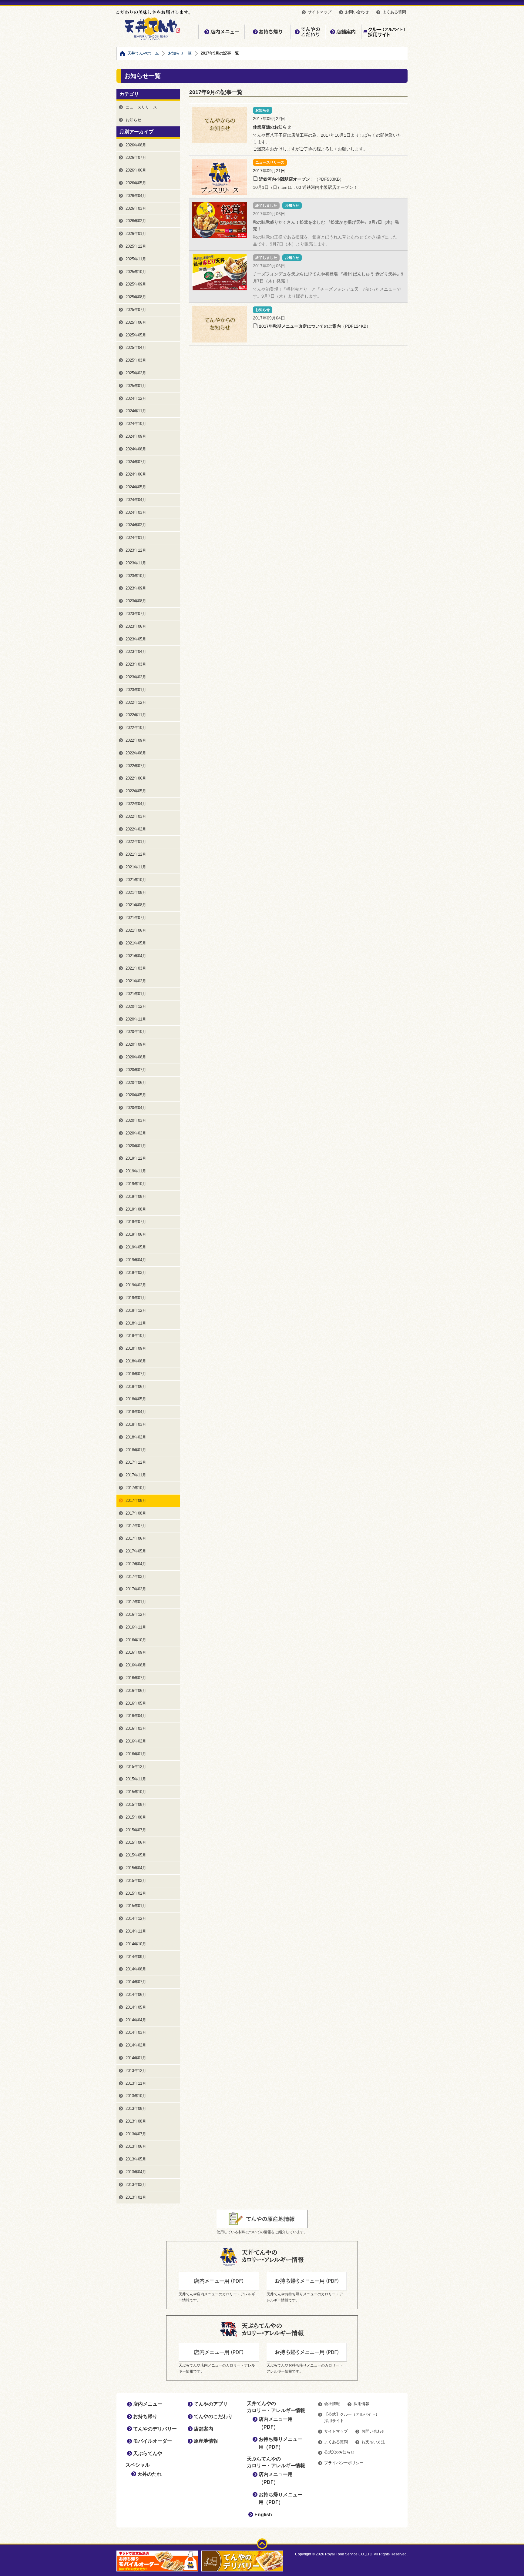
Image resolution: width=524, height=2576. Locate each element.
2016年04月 (136, 1716)
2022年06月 (136, 778)
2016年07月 (136, 1678)
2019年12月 (136, 1158)
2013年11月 (136, 2083)
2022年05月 (136, 791)
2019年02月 (136, 1285)
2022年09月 (136, 740)
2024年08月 (136, 449)
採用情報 (361, 2404)
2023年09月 (136, 588)
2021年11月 (136, 867)
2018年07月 (136, 1374)
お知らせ (133, 120)
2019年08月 (136, 1209)
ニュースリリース (141, 107)
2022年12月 (136, 702)
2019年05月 (136, 1247)
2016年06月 (136, 1691)
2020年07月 (136, 1070)
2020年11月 (136, 1019)
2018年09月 (136, 1348)
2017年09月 (136, 1500)
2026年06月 (136, 170)
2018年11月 (136, 1323)
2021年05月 (136, 943)
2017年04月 (136, 1564)
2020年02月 (136, 1133)
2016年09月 (136, 1652)
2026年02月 (136, 221)
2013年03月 (136, 2185)
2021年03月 (136, 968)
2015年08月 (136, 1817)
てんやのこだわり (308, 32)
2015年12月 (136, 1767)
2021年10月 (136, 880)
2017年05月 (136, 1551)
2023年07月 (136, 614)
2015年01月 (136, 1906)
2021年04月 (136, 956)
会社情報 (332, 2404)
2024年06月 (136, 474)
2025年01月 (136, 386)
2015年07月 (136, 1830)
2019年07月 (136, 1222)
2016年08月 (136, 1665)
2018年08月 (136, 1361)
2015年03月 (136, 1881)
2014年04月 (136, 2020)
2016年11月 (136, 1627)
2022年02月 (136, 829)
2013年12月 (136, 2071)
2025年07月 (136, 310)
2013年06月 (136, 2146)
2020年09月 (136, 1044)
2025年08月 (136, 297)
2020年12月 (136, 1006)
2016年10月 (136, 1640)
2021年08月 (136, 905)
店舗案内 (343, 32)
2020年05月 (136, 1095)
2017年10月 (136, 1488)
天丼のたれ (149, 2474)
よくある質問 (394, 12)
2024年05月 (136, 487)
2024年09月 (136, 436)
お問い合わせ (357, 12)
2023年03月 (136, 664)
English (263, 2515)
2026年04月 (136, 196)
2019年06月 (136, 1234)
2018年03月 (136, 1424)
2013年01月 (136, 2197)
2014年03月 (136, 2032)
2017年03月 (136, 1577)
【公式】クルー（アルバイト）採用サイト (384, 32)
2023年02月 (136, 677)
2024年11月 (136, 411)
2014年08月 (136, 1969)
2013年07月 (136, 2134)
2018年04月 (136, 1412)
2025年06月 (136, 322)
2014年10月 (136, 1944)
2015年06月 (136, 1842)
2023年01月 (136, 690)
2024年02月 (136, 525)
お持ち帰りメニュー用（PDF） (280, 2443)
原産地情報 (206, 2441)
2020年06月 (136, 1083)
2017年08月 (136, 1513)
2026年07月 (136, 157)
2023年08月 (136, 601)
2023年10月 (136, 576)
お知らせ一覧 (180, 53)
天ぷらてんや (148, 2453)
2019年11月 (136, 1171)
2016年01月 (136, 1754)
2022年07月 (136, 766)
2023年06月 (136, 626)
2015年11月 (136, 1779)
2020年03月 (136, 1120)
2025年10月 (136, 272)
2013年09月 (136, 2108)
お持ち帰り (267, 32)
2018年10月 (136, 1336)
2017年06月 (136, 1538)
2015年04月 (136, 1868)
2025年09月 (136, 284)
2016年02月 (136, 1741)
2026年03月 (136, 208)
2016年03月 (136, 1728)
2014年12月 (136, 1918)
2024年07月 (136, 462)
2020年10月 (136, 1032)
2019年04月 (136, 1260)
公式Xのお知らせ (339, 2452)
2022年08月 (136, 753)
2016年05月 (136, 1703)
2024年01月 (136, 538)
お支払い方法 (373, 2442)
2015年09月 (136, 1804)
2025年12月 (136, 246)
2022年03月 (136, 816)
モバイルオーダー (153, 2441)
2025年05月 (136, 335)
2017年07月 (136, 1526)
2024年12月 (136, 398)
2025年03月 (136, 360)
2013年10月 (136, 2096)
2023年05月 (136, 639)
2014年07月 (136, 1982)
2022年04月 (136, 804)
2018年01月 (136, 1450)
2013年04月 (136, 2172)
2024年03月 (136, 512)
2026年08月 (136, 145)
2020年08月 (136, 1057)
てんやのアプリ (211, 2404)
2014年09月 (136, 1957)
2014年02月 (136, 2045)
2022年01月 (136, 842)
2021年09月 (136, 892)
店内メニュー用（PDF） (276, 2423)
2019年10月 (136, 1184)
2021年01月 (136, 994)
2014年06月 (136, 1995)
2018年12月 (136, 1310)
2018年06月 (136, 1387)
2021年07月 (136, 918)
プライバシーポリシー (344, 2463)
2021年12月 (136, 854)
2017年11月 (136, 1475)
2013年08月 (136, 2121)
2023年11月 (136, 563)
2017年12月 (136, 1462)
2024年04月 (136, 500)
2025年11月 (136, 259)
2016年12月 (136, 1614)
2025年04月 (136, 347)
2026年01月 (136, 234)
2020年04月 (136, 1108)
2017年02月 (136, 1589)
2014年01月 (136, 2058)
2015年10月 (136, 1792)
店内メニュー (221, 32)
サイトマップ (320, 12)
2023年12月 (136, 550)
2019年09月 (136, 1196)
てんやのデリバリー (155, 2429)
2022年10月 (136, 728)
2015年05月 (136, 1855)
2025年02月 (136, 373)
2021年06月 (136, 930)
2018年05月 (136, 1399)
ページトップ (262, 2544)
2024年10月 (136, 424)
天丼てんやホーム (143, 53)
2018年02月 (136, 1437)
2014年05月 (136, 2007)
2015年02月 (136, 1893)
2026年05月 (136, 183)
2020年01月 (136, 1146)
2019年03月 (136, 1273)
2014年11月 (136, 1931)
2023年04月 (136, 652)
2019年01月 (136, 1298)
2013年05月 (136, 2159)
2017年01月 (136, 1602)
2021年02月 (136, 981)
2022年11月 (136, 715)
